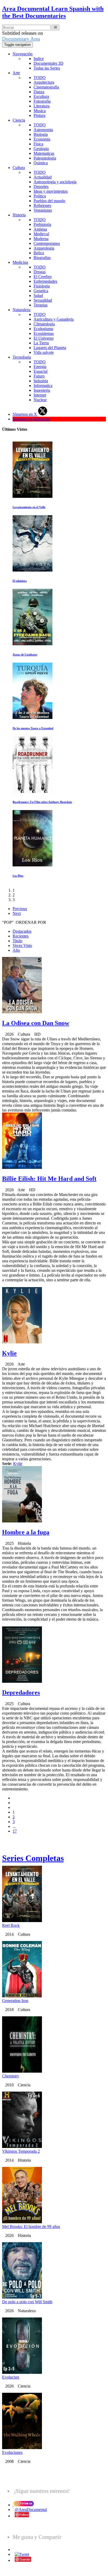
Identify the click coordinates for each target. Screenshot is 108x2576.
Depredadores (21, 1692)
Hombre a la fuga (26, 1532)
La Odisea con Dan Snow (36, 1023)
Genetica (41, 291)
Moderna (41, 239)
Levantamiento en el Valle (29, 507)
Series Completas (33, 1858)
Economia (42, 139)
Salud (38, 296)
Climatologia (44, 324)
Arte (16, 73)
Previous (20, 909)
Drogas (40, 272)
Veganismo (43, 210)
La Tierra (41, 343)
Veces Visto (22, 945)
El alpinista (20, 581)
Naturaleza (21, 310)
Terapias (40, 305)
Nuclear (40, 400)
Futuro (39, 376)
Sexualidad (43, 300)
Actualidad (43, 177)
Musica (40, 111)
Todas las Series (47, 68)
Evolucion (11, 2377)
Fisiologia (42, 286)
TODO (40, 78)
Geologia (41, 149)
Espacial (40, 371)
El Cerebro (43, 277)
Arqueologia (44, 248)
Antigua (40, 229)
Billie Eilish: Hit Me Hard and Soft (49, 1179)
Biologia (41, 134)
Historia (19, 215)
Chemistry (11, 2076)
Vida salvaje (44, 352)
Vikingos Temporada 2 (21, 2151)
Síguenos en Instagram (31, 419)
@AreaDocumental (31, 2510)
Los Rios (18, 876)
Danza (39, 92)
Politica (40, 196)
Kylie (9, 1353)
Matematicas (44, 153)
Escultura (41, 96)
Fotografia (42, 101)
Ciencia (19, 120)
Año (16, 950)
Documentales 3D (48, 63)
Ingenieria (42, 390)
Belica (39, 253)
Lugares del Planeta (50, 348)
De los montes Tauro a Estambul (33, 728)
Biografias (42, 258)
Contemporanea (47, 243)
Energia (40, 367)
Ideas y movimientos (51, 191)
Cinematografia (46, 87)
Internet (40, 395)
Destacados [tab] (22, 931)
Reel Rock (11, 1925)
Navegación (23, 54)
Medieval (41, 234)
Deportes (41, 187)
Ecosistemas (44, 333)
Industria (41, 381)
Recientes (21, 936)
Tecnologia (22, 357)
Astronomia (43, 130)
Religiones (42, 205)
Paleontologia (45, 158)
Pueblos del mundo (49, 201)
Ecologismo (43, 329)
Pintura (39, 115)
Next (17, 913)
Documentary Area (21, 39)
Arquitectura (44, 82)
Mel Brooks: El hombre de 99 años (31, 2227)
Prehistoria (42, 224)
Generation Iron (15, 2001)
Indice (39, 59)
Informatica (43, 386)
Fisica (38, 144)
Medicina (20, 262)
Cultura (19, 168)
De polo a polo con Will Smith (27, 2302)
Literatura (42, 106)
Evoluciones (12, 2452)
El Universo (44, 338)
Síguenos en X (25, 414)
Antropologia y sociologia (55, 182)
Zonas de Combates (25, 654)
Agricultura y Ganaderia (54, 319)
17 (15, 1831)
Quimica (41, 163)
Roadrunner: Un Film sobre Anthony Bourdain (42, 802)
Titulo (17, 941)
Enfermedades (45, 281)
